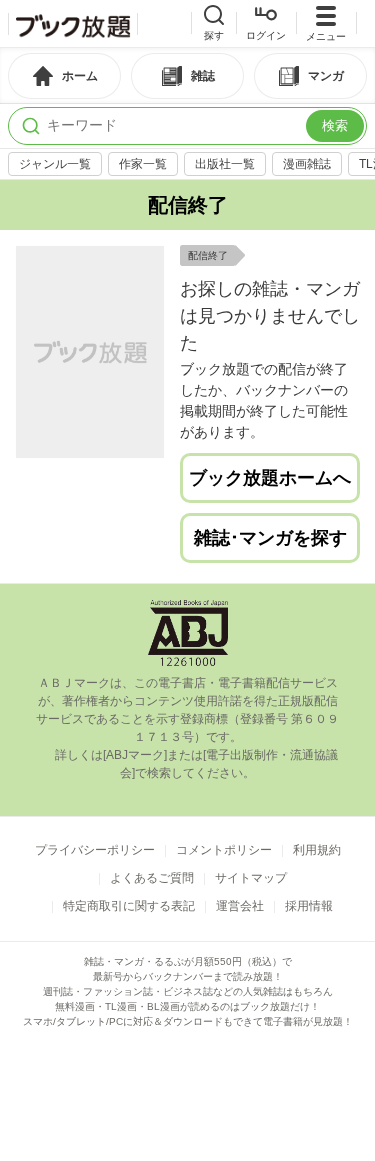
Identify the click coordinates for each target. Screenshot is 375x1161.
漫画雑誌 (307, 164)
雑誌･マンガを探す (270, 538)
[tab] (64, 76)
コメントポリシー (224, 850)
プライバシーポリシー (95, 850)
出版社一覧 (225, 164)
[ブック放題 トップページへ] (73, 24)
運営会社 (240, 906)
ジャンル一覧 (55, 164)
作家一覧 (143, 164)
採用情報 (309, 906)
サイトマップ (251, 878)
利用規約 (317, 850)
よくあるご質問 (152, 878)
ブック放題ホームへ (270, 478)
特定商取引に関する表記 (129, 906)
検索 (335, 125)
